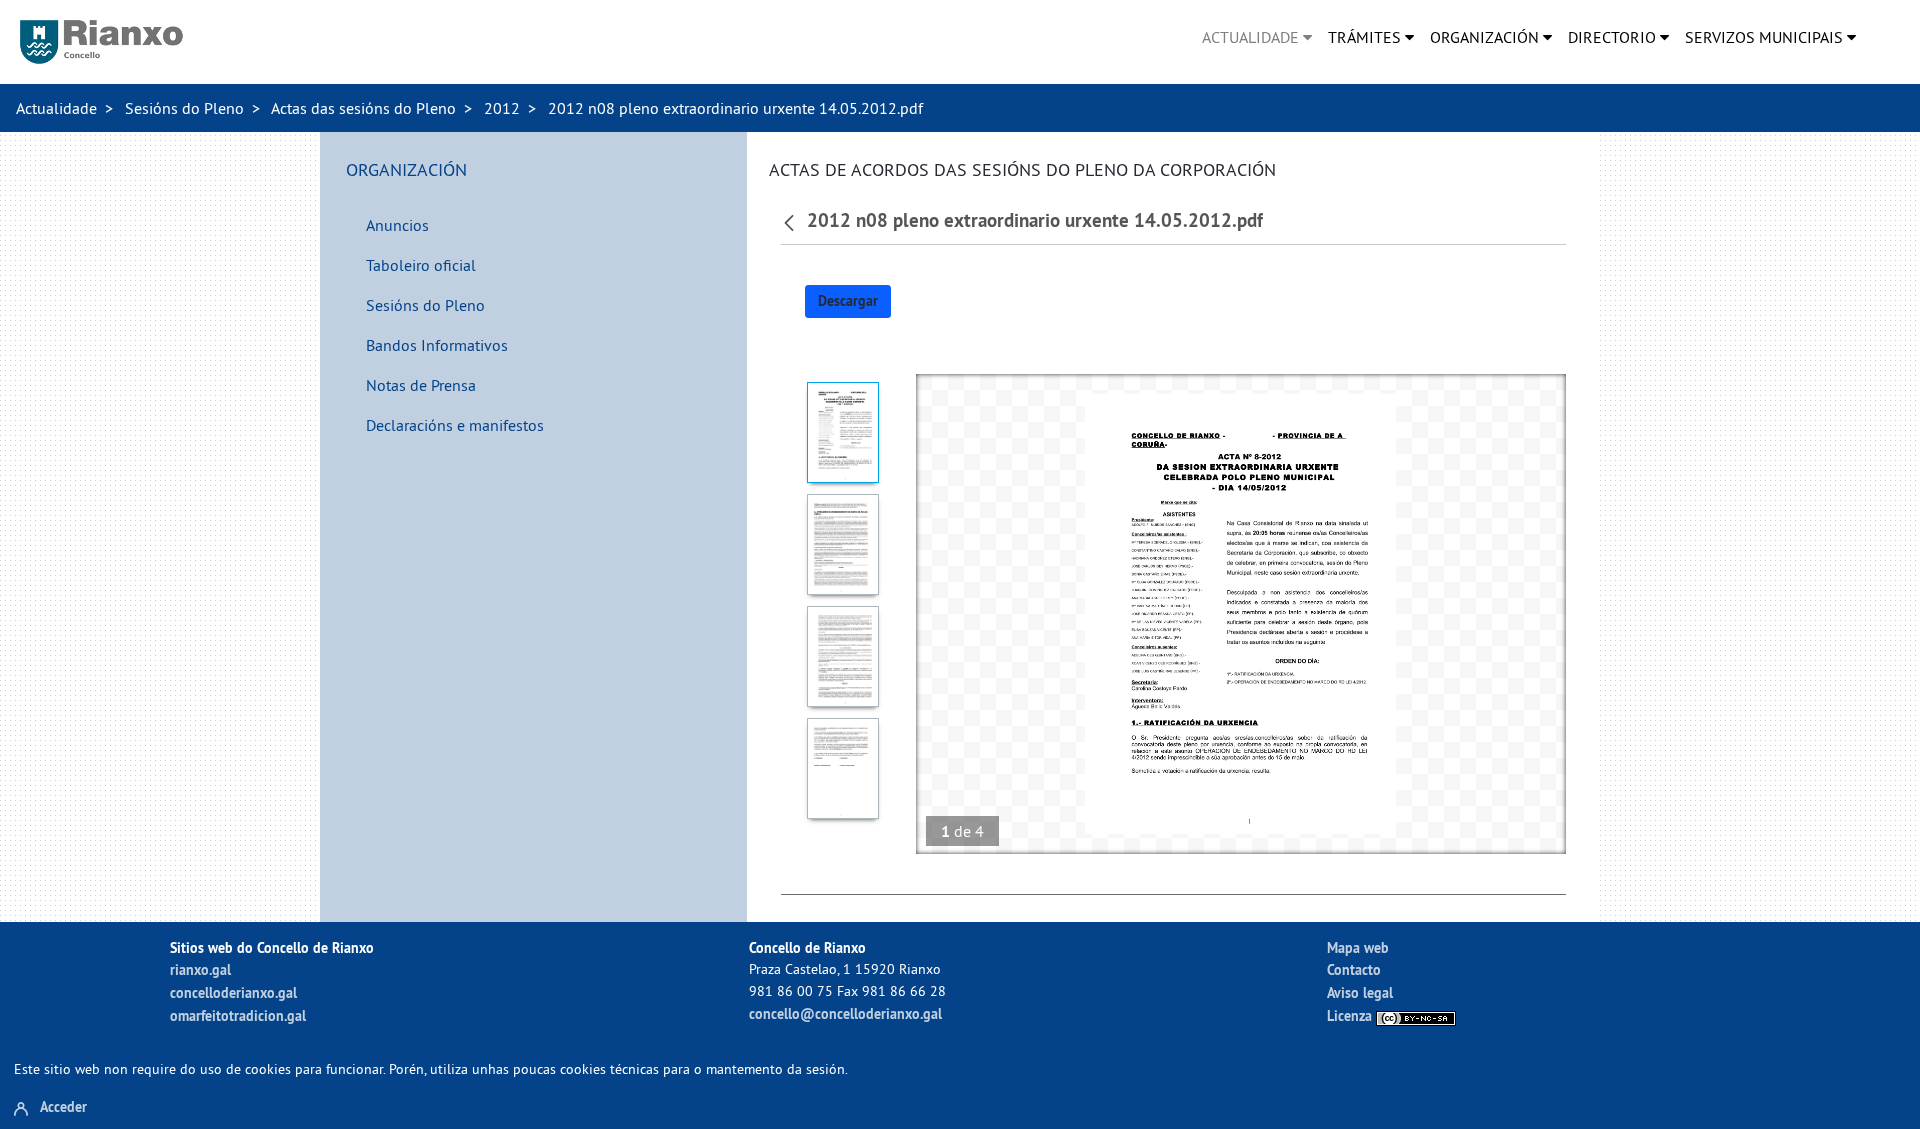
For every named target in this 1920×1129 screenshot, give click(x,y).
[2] (843, 544)
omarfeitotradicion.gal (238, 1015)
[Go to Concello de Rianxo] (101, 42)
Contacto (1354, 969)
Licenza (1351, 1015)
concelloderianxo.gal (233, 992)
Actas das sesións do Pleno (363, 108)
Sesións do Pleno (184, 108)
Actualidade (56, 108)
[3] (843, 656)
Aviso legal (1360, 992)
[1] (843, 432)
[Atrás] (791, 221)
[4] (843, 768)
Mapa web (1358, 947)
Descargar (848, 301)
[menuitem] (1257, 37)
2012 (502, 108)
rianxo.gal (200, 969)
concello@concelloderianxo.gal (845, 1013)
